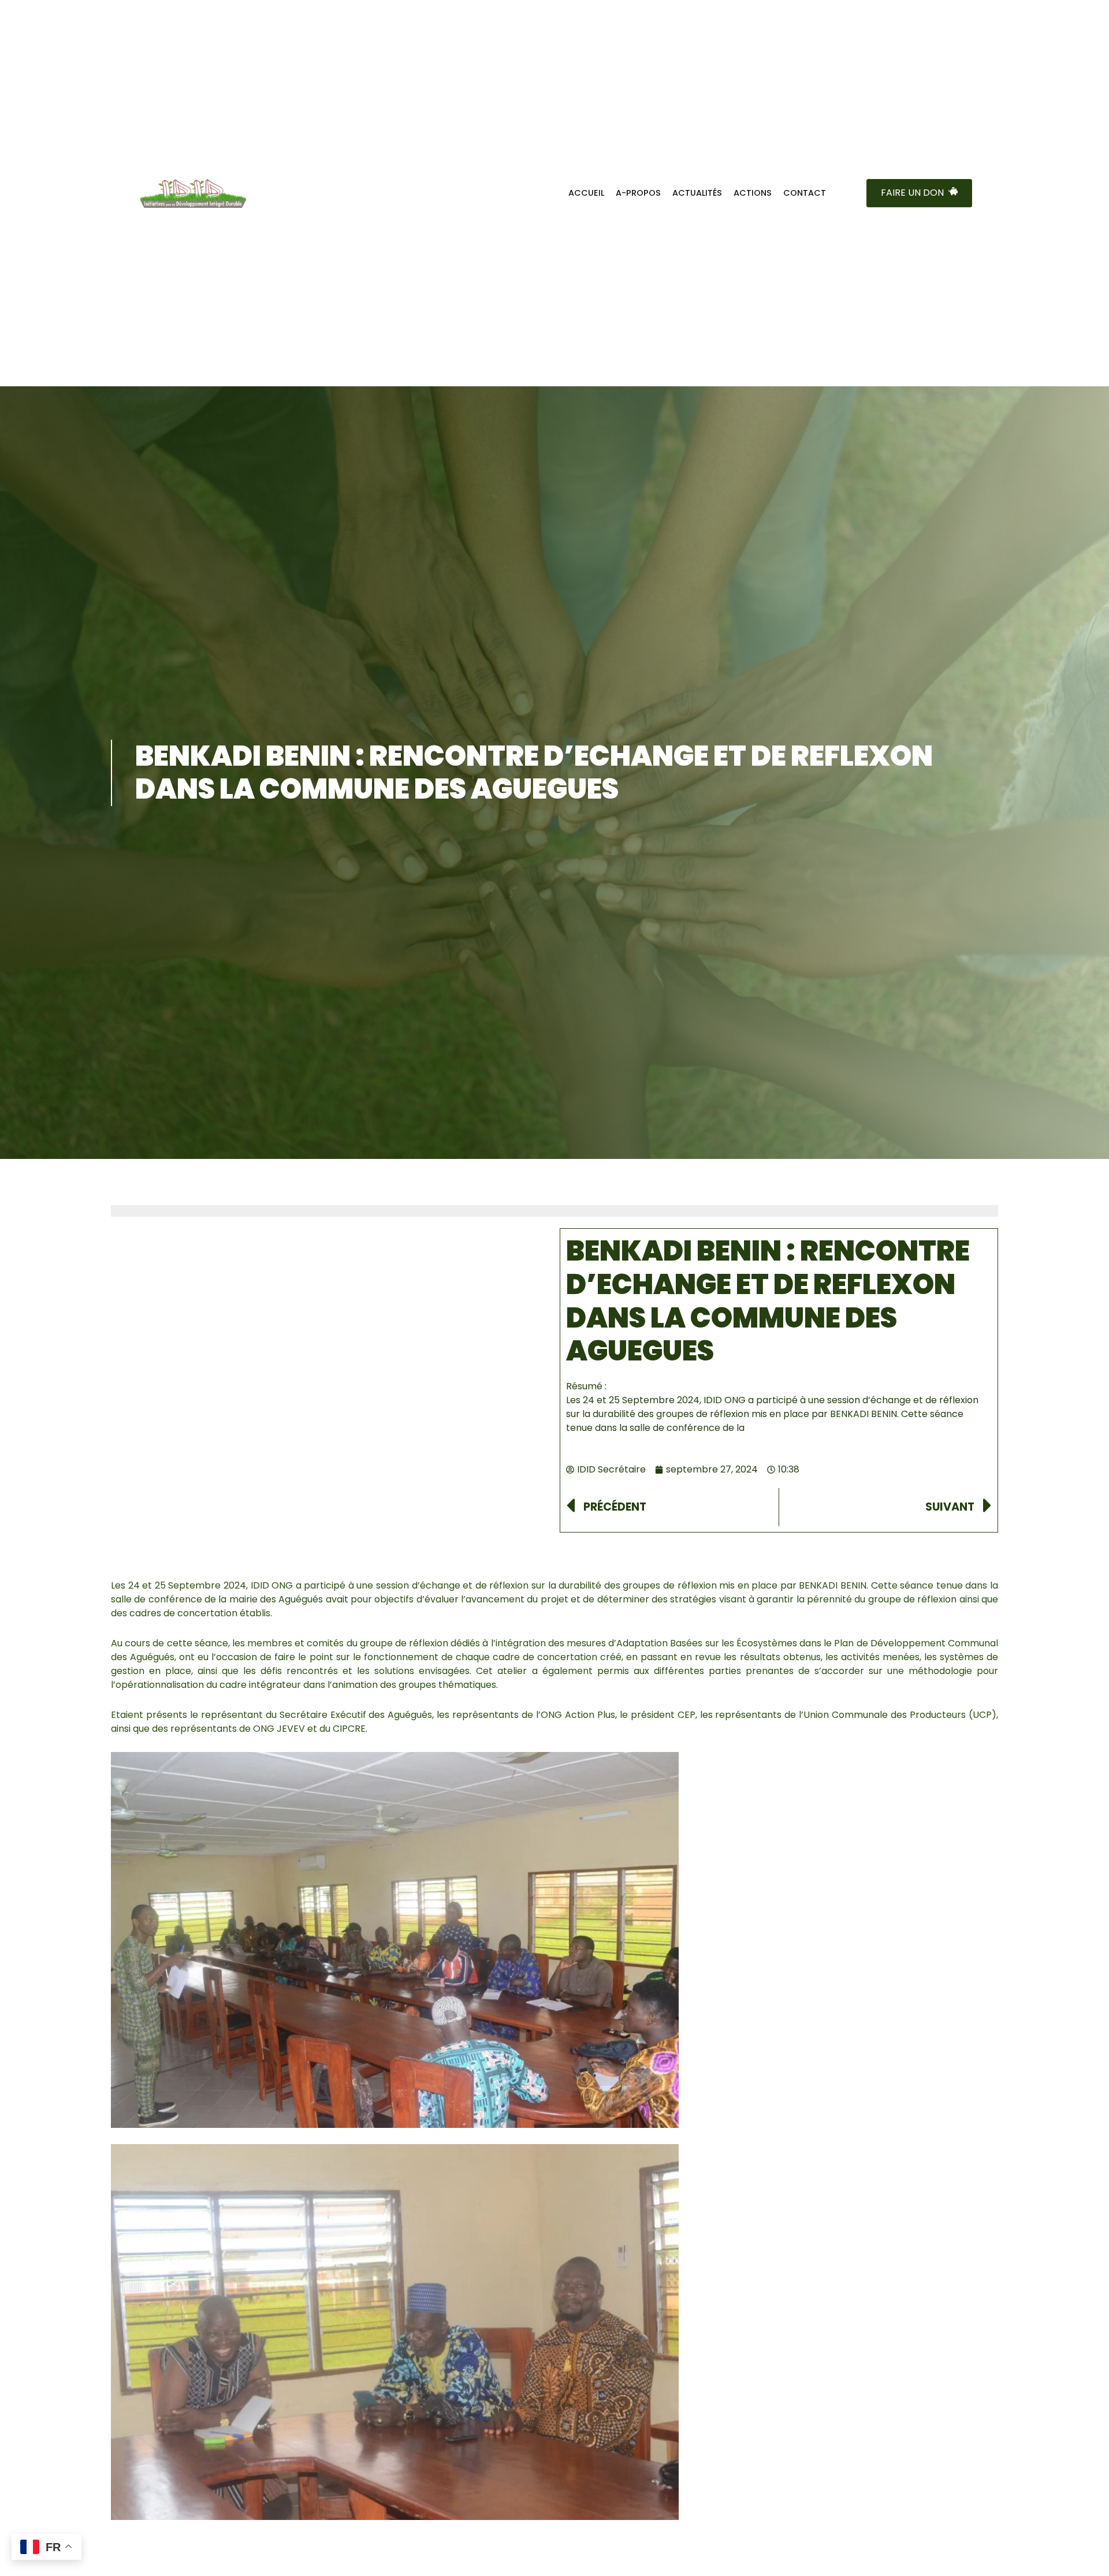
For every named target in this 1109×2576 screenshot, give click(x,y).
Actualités (697, 193)
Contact (805, 193)
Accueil (586, 193)
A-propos (638, 193)
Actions (753, 193)
